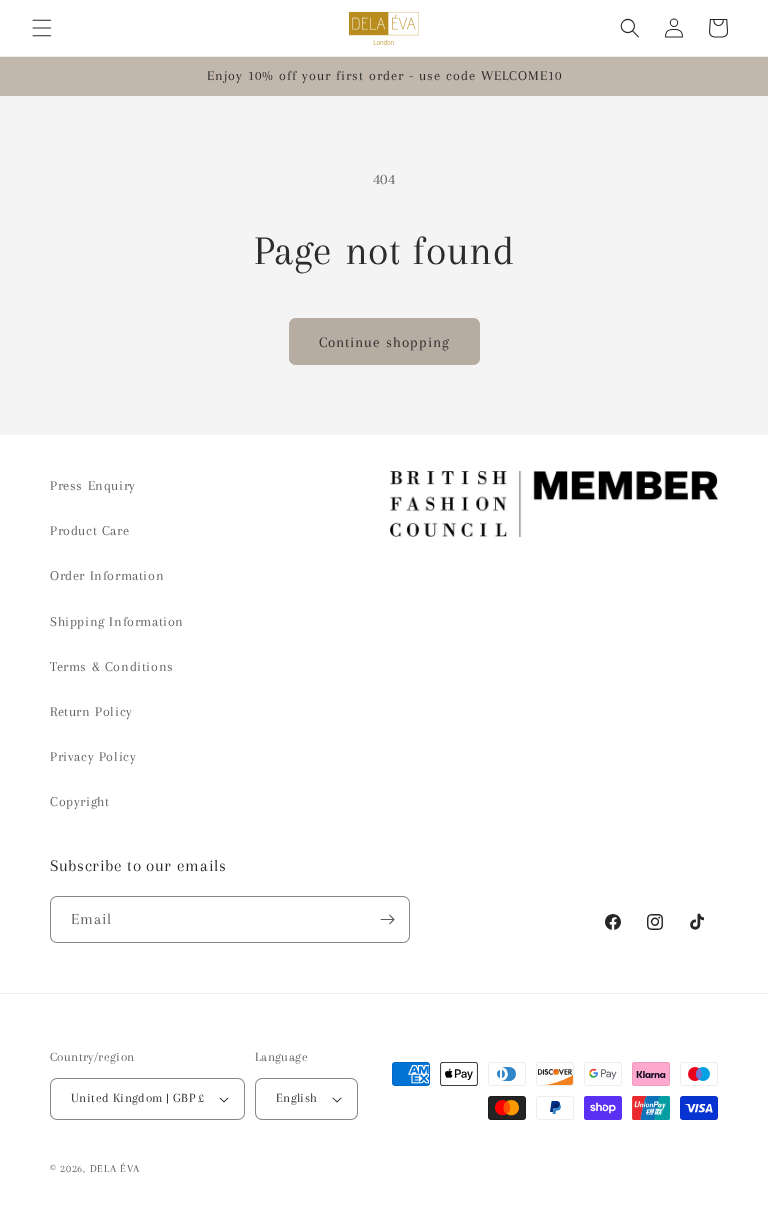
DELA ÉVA (115, 1168)
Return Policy (91, 711)
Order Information (107, 575)
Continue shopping (384, 342)
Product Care (89, 530)
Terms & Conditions (112, 666)
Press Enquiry (93, 485)
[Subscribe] (387, 919)
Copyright (79, 801)
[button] (42, 28)
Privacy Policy (93, 756)
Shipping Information (117, 621)
